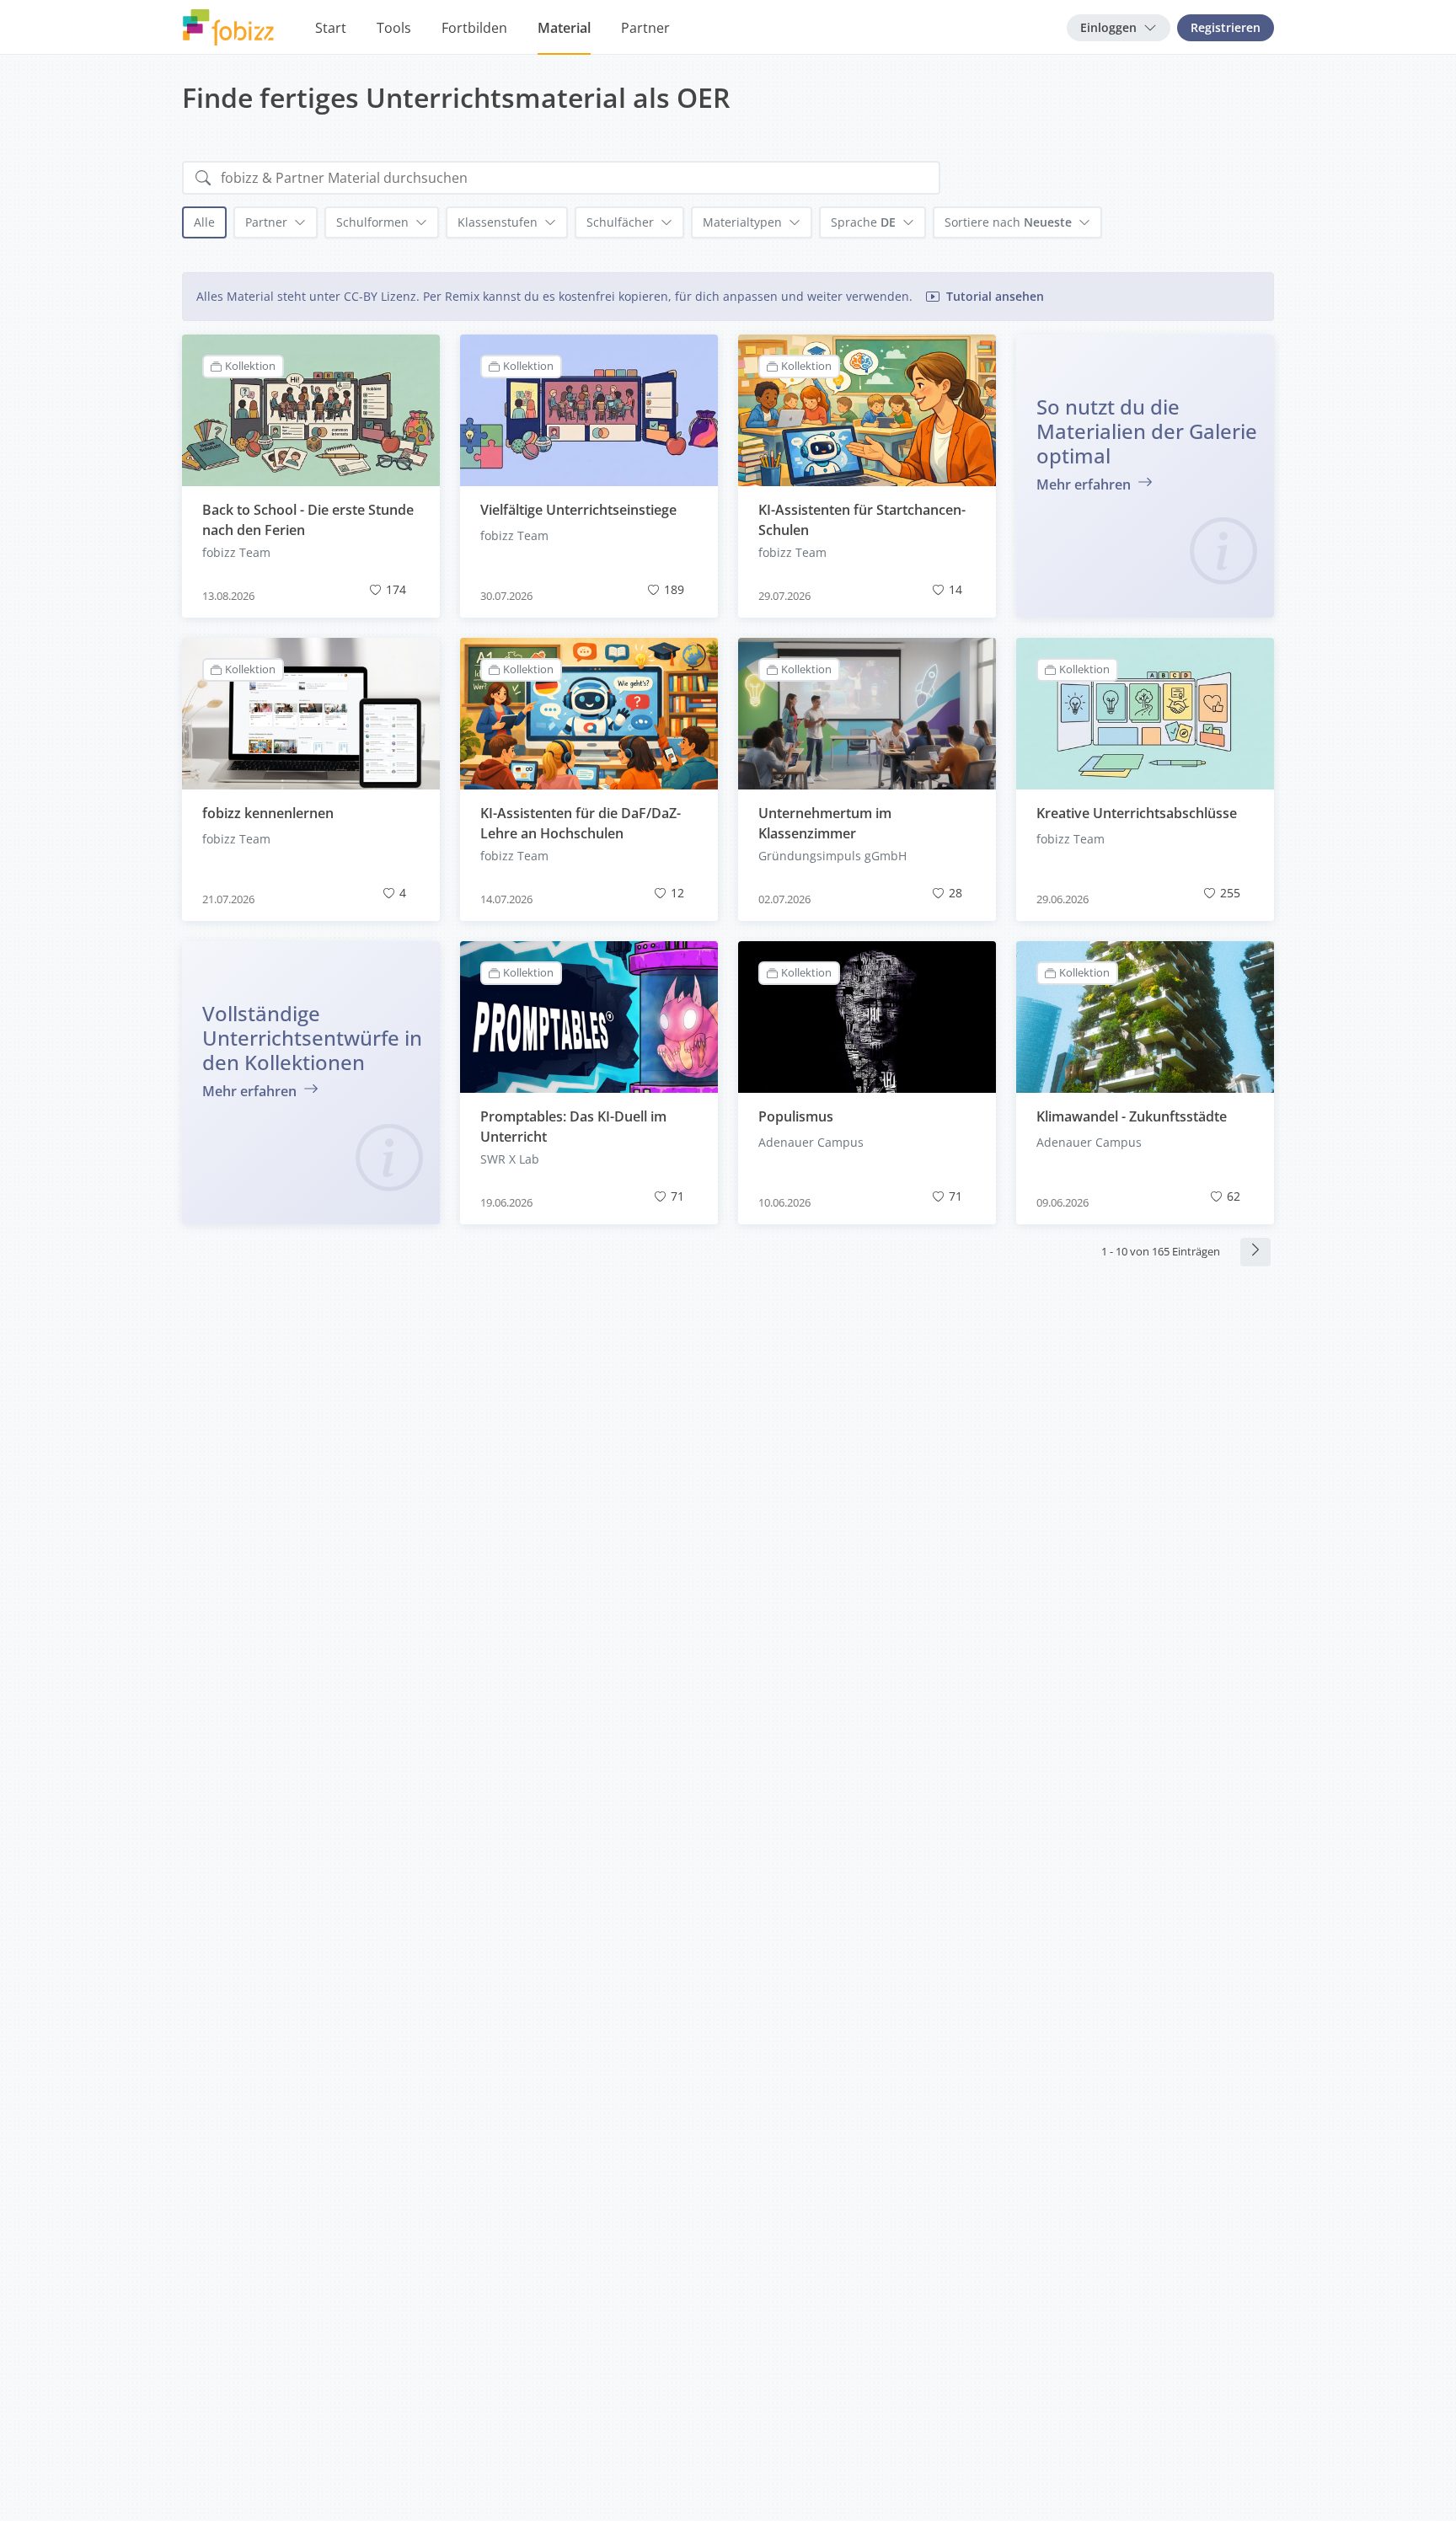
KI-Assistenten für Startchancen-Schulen (862, 520)
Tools (394, 28)
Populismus (796, 1116)
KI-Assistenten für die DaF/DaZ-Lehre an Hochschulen (581, 823)
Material (564, 28)
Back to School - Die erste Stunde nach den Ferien (308, 520)
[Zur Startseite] (228, 28)
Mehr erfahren (1085, 484)
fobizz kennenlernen (268, 813)
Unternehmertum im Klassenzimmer (825, 823)
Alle (204, 222)
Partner (645, 28)
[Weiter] (1255, 1252)
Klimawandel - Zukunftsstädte (1132, 1116)
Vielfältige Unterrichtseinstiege (578, 510)
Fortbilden (474, 28)
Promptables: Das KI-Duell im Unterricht (573, 1127)
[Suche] (203, 178)
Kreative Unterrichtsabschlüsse (1137, 813)
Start (331, 28)
